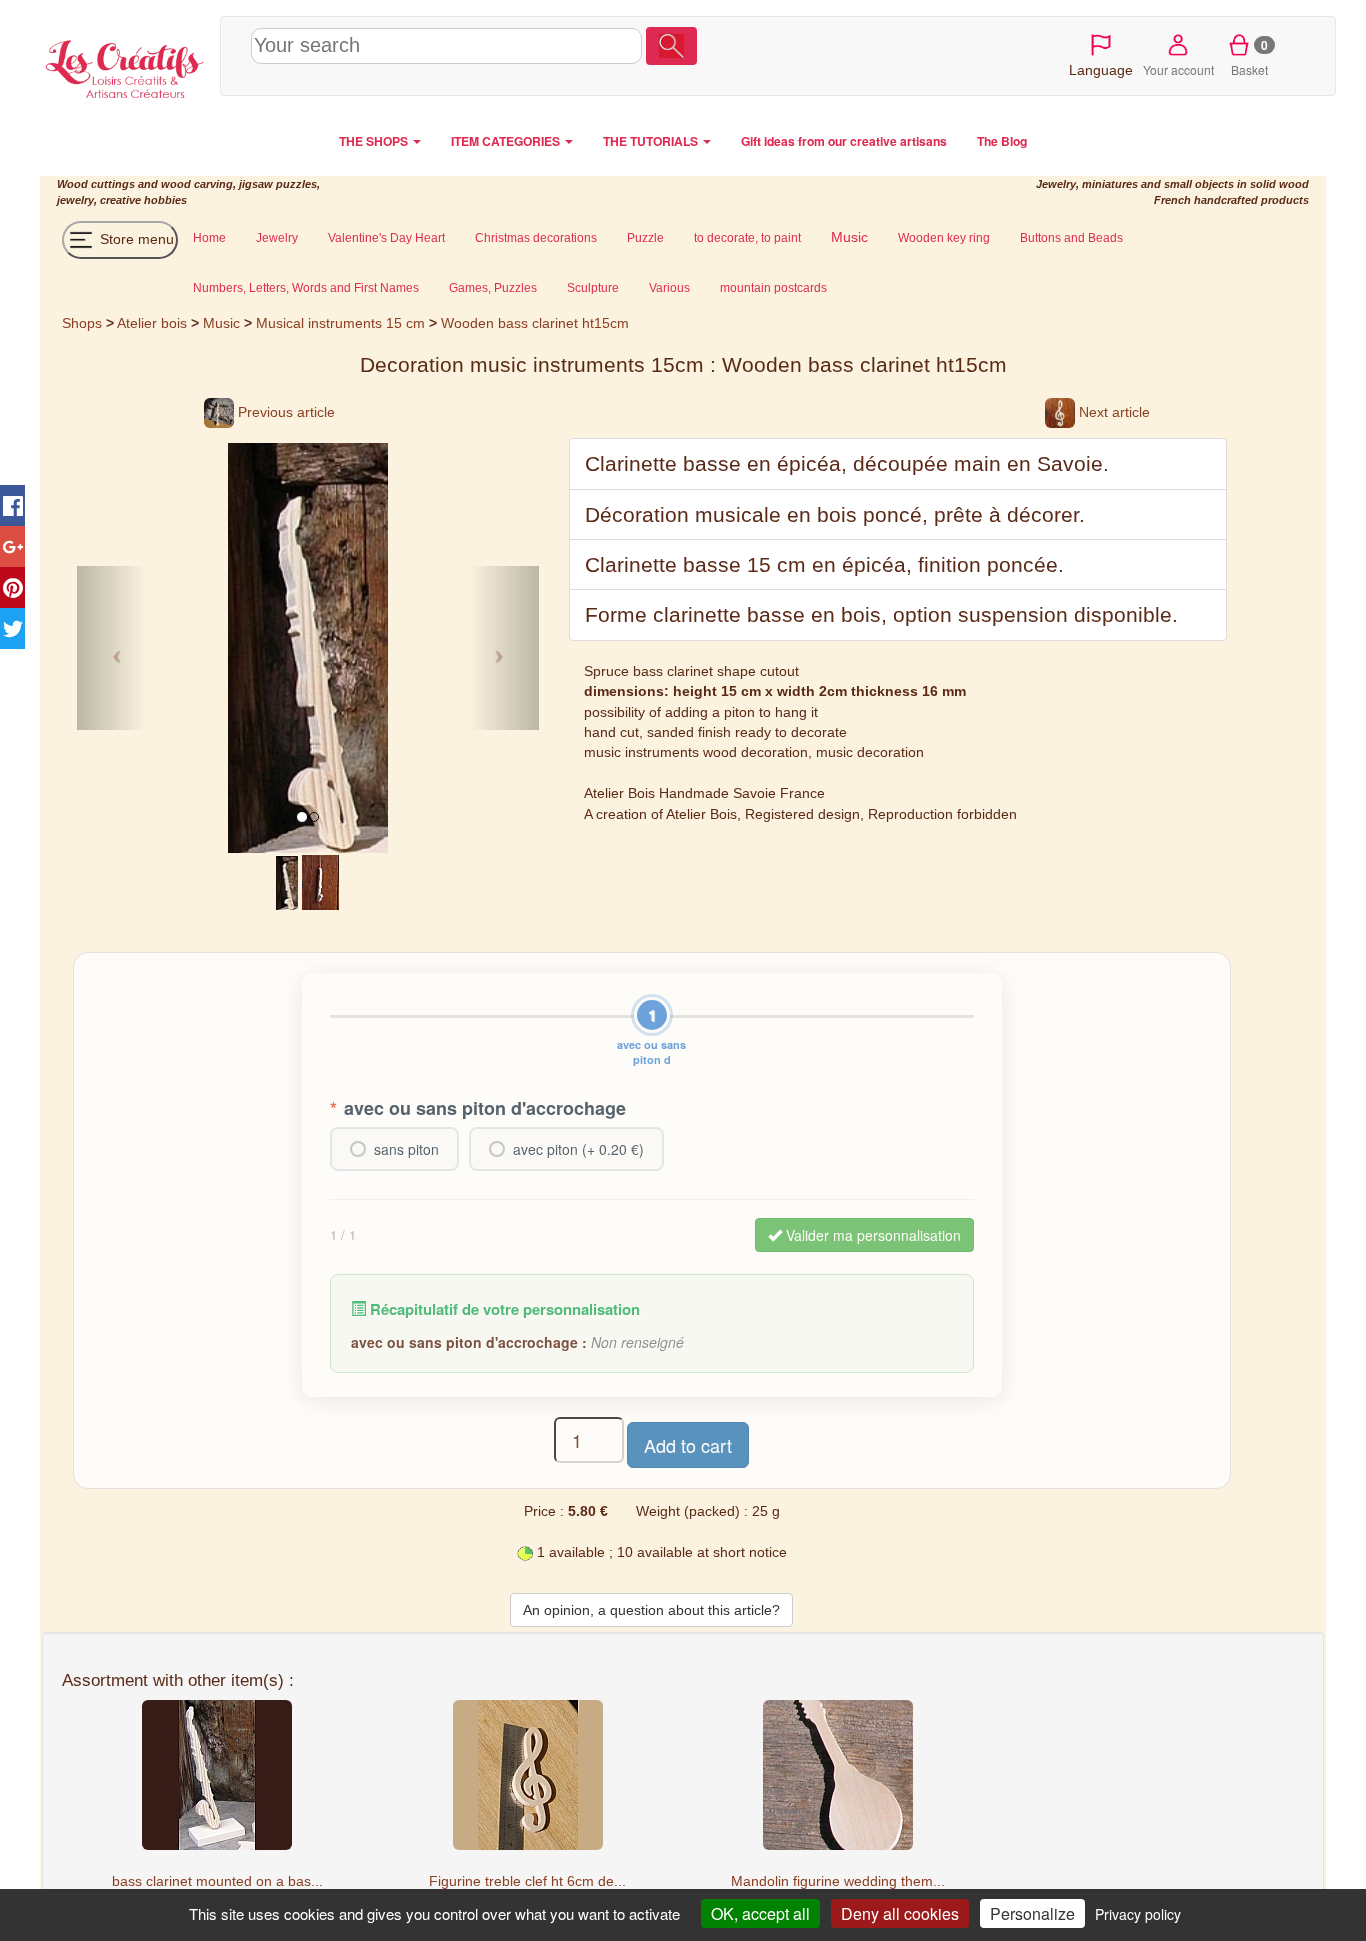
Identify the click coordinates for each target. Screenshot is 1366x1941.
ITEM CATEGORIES (507, 141)
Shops (82, 323)
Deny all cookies (900, 1913)
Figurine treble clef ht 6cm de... (527, 1881)
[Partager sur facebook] (12, 505)
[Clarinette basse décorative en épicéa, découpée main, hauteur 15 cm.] (321, 881)
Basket (1249, 57)
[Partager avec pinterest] (12, 587)
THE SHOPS (375, 141)
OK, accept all (760, 1913)
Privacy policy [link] (1138, 1914)
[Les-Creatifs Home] (125, 66)
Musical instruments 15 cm (340, 323)
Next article (1112, 412)
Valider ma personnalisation (871, 1235)
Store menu (135, 239)
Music (221, 323)
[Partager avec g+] (12, 546)
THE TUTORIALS (652, 141)
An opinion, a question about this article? (651, 1610)
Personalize (1032, 1913)
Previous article (284, 412)
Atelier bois (152, 323)
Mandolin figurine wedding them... (838, 1881)
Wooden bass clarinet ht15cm (535, 323)
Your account (1178, 69)
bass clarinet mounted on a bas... (217, 1881)
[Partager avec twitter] (12, 628)
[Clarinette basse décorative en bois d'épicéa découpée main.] (286, 881)
